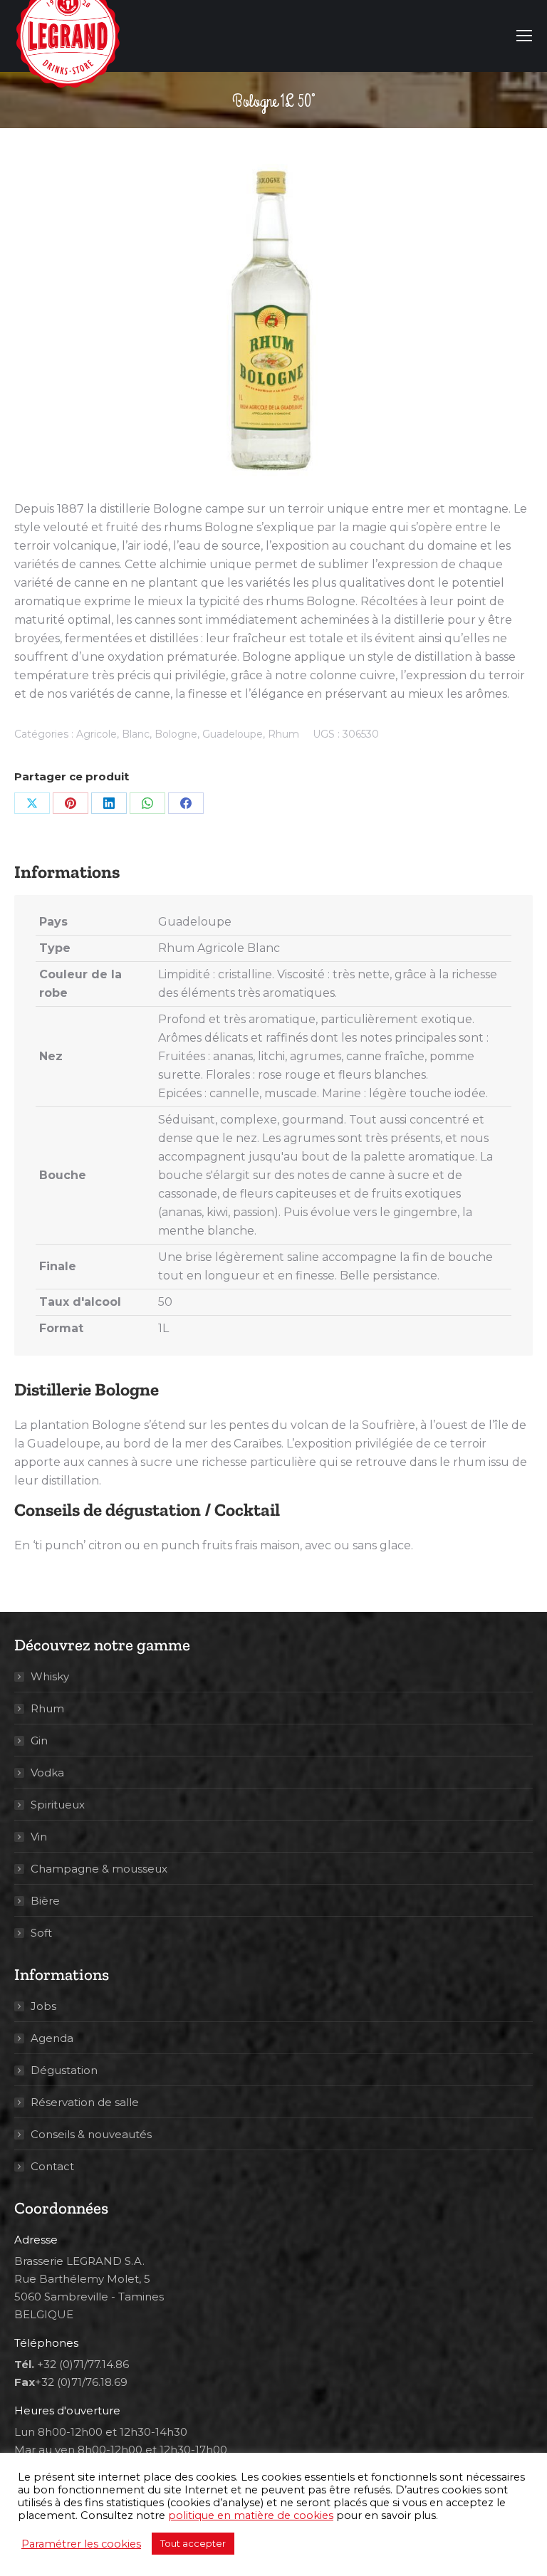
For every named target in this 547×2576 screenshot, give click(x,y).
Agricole (97, 734)
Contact (52, 2166)
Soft (41, 1933)
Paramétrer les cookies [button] (81, 2544)
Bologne (176, 734)
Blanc (136, 734)
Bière (45, 1901)
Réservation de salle (85, 2102)
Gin (39, 1740)
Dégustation (64, 2070)
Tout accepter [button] (193, 2543)
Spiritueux (58, 1805)
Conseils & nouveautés (91, 2134)
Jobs (43, 2006)
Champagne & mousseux (99, 1869)
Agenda (52, 2038)
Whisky (50, 1676)
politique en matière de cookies (251, 2515)
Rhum (283, 734)
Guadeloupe (233, 734)
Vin (39, 1837)
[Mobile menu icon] (524, 36)
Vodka (47, 1773)
